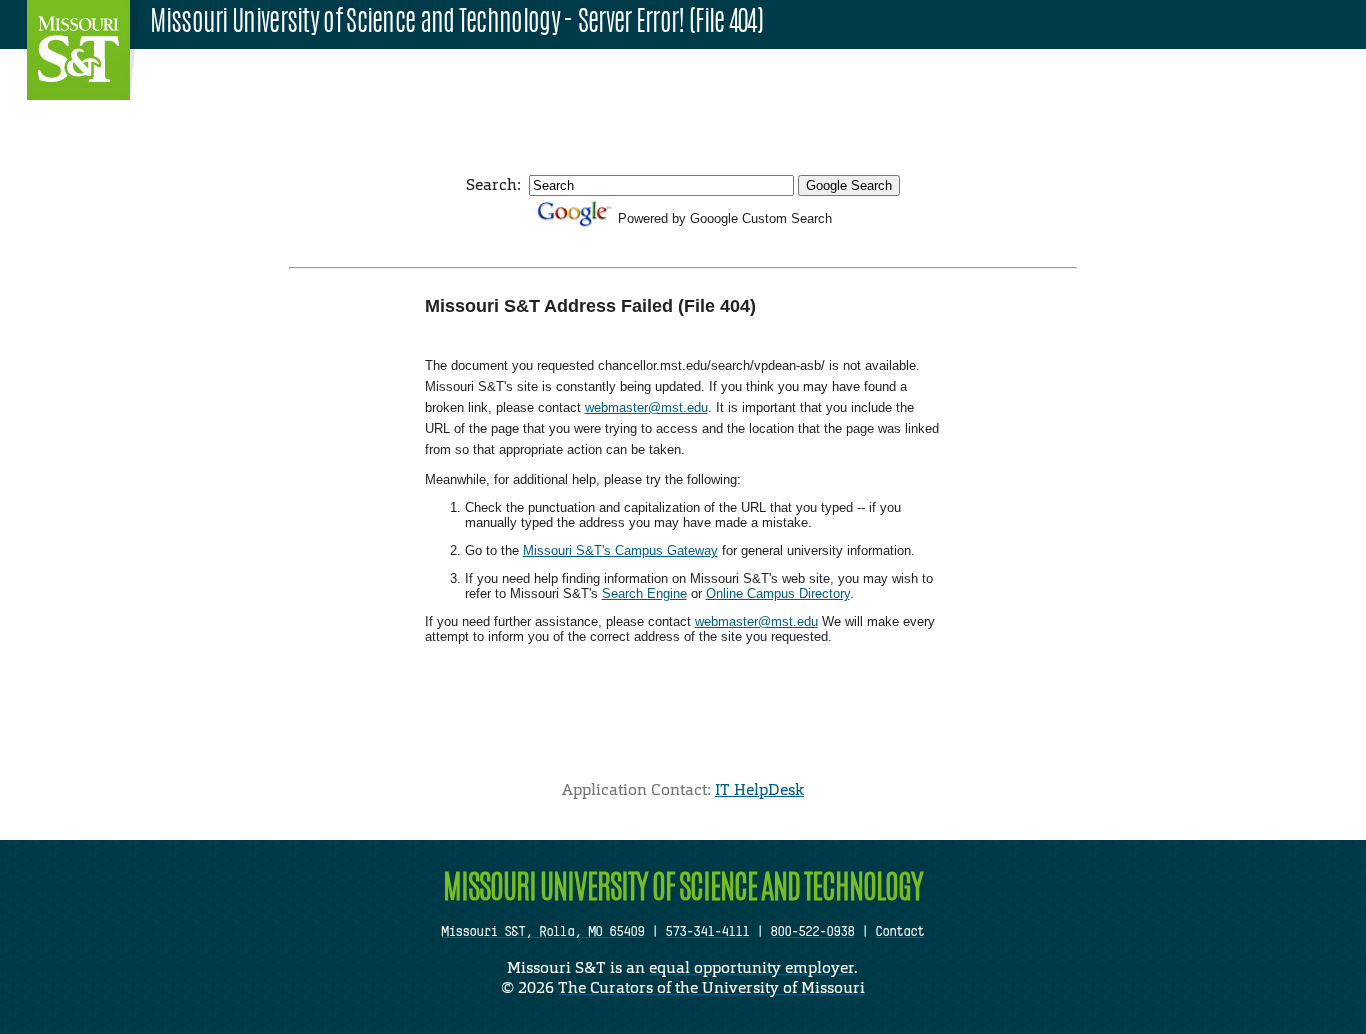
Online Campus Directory (778, 593)
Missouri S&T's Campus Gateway (620, 550)
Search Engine (644, 593)
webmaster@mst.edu (646, 407)
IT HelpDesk (759, 789)
